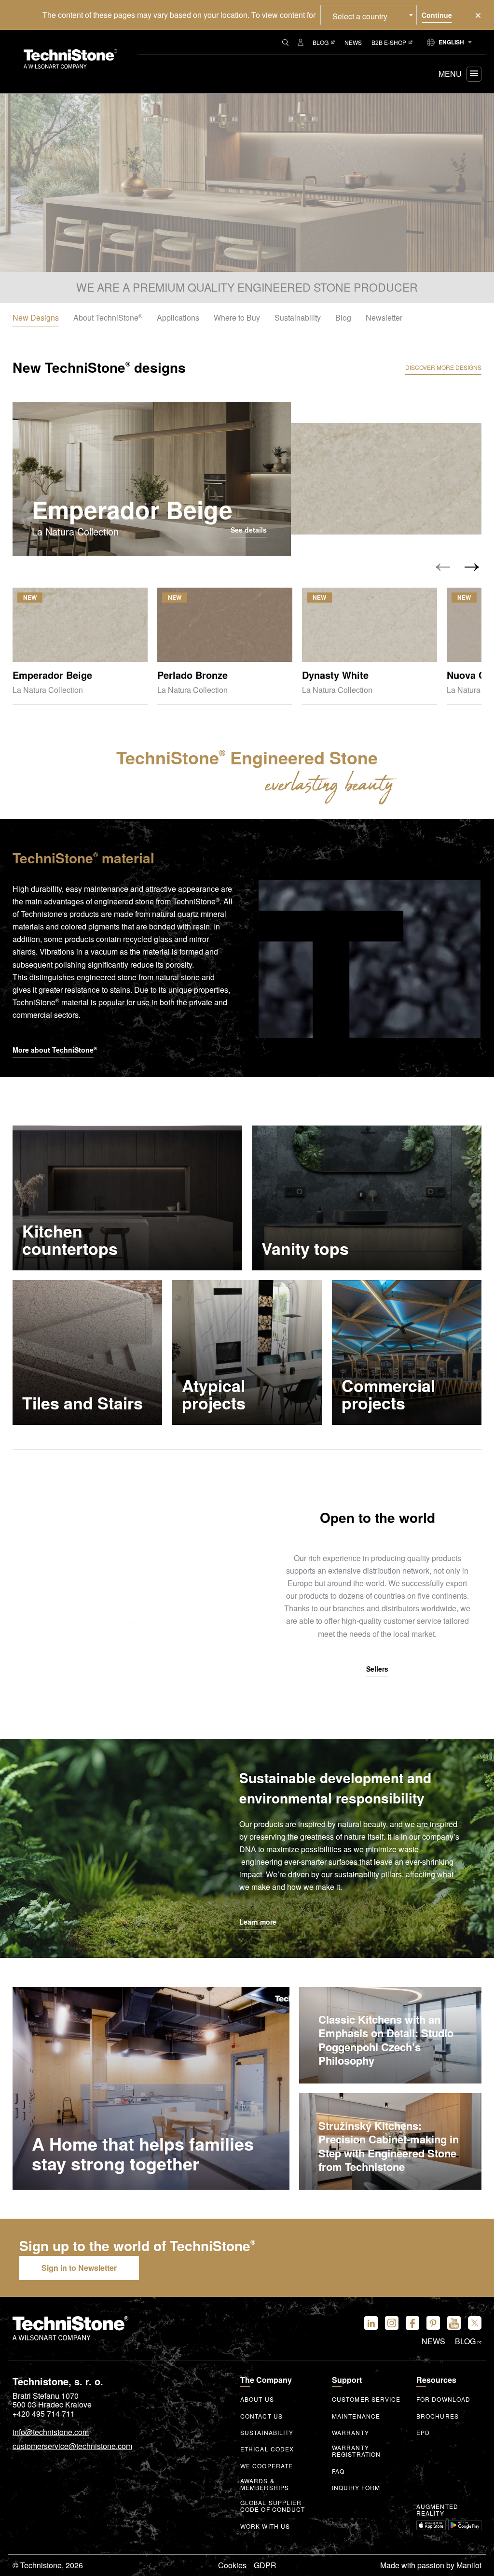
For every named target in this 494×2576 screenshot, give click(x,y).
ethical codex (267, 2449)
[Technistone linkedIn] (371, 2323)
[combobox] (369, 15)
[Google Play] (465, 2525)
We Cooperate (267, 2466)
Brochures (438, 2416)
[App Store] (431, 2525)
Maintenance (356, 2416)
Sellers (377, 1669)
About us (257, 2399)
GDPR (265, 2565)
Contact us (261, 2416)
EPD (423, 2433)
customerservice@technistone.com (72, 2447)
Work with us (265, 2526)
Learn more (258, 1922)
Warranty (350, 2433)
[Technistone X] (475, 2323)
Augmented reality (437, 2510)
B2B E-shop (389, 42)
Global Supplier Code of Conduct (273, 2506)
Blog (321, 42)
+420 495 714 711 (44, 2414)
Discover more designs (443, 367)
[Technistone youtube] (454, 2323)
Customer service (366, 2399)
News (353, 42)
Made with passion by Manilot (431, 2565)
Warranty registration (356, 2451)
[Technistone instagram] (392, 2323)
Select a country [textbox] (360, 16)
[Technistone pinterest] (433, 2323)
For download (443, 2399)
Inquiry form (356, 2488)
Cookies (232, 2565)
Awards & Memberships (265, 2484)
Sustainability (267, 2433)
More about (55, 1050)
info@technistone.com (51, 2433)
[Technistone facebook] (412, 2323)
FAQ (338, 2471)
